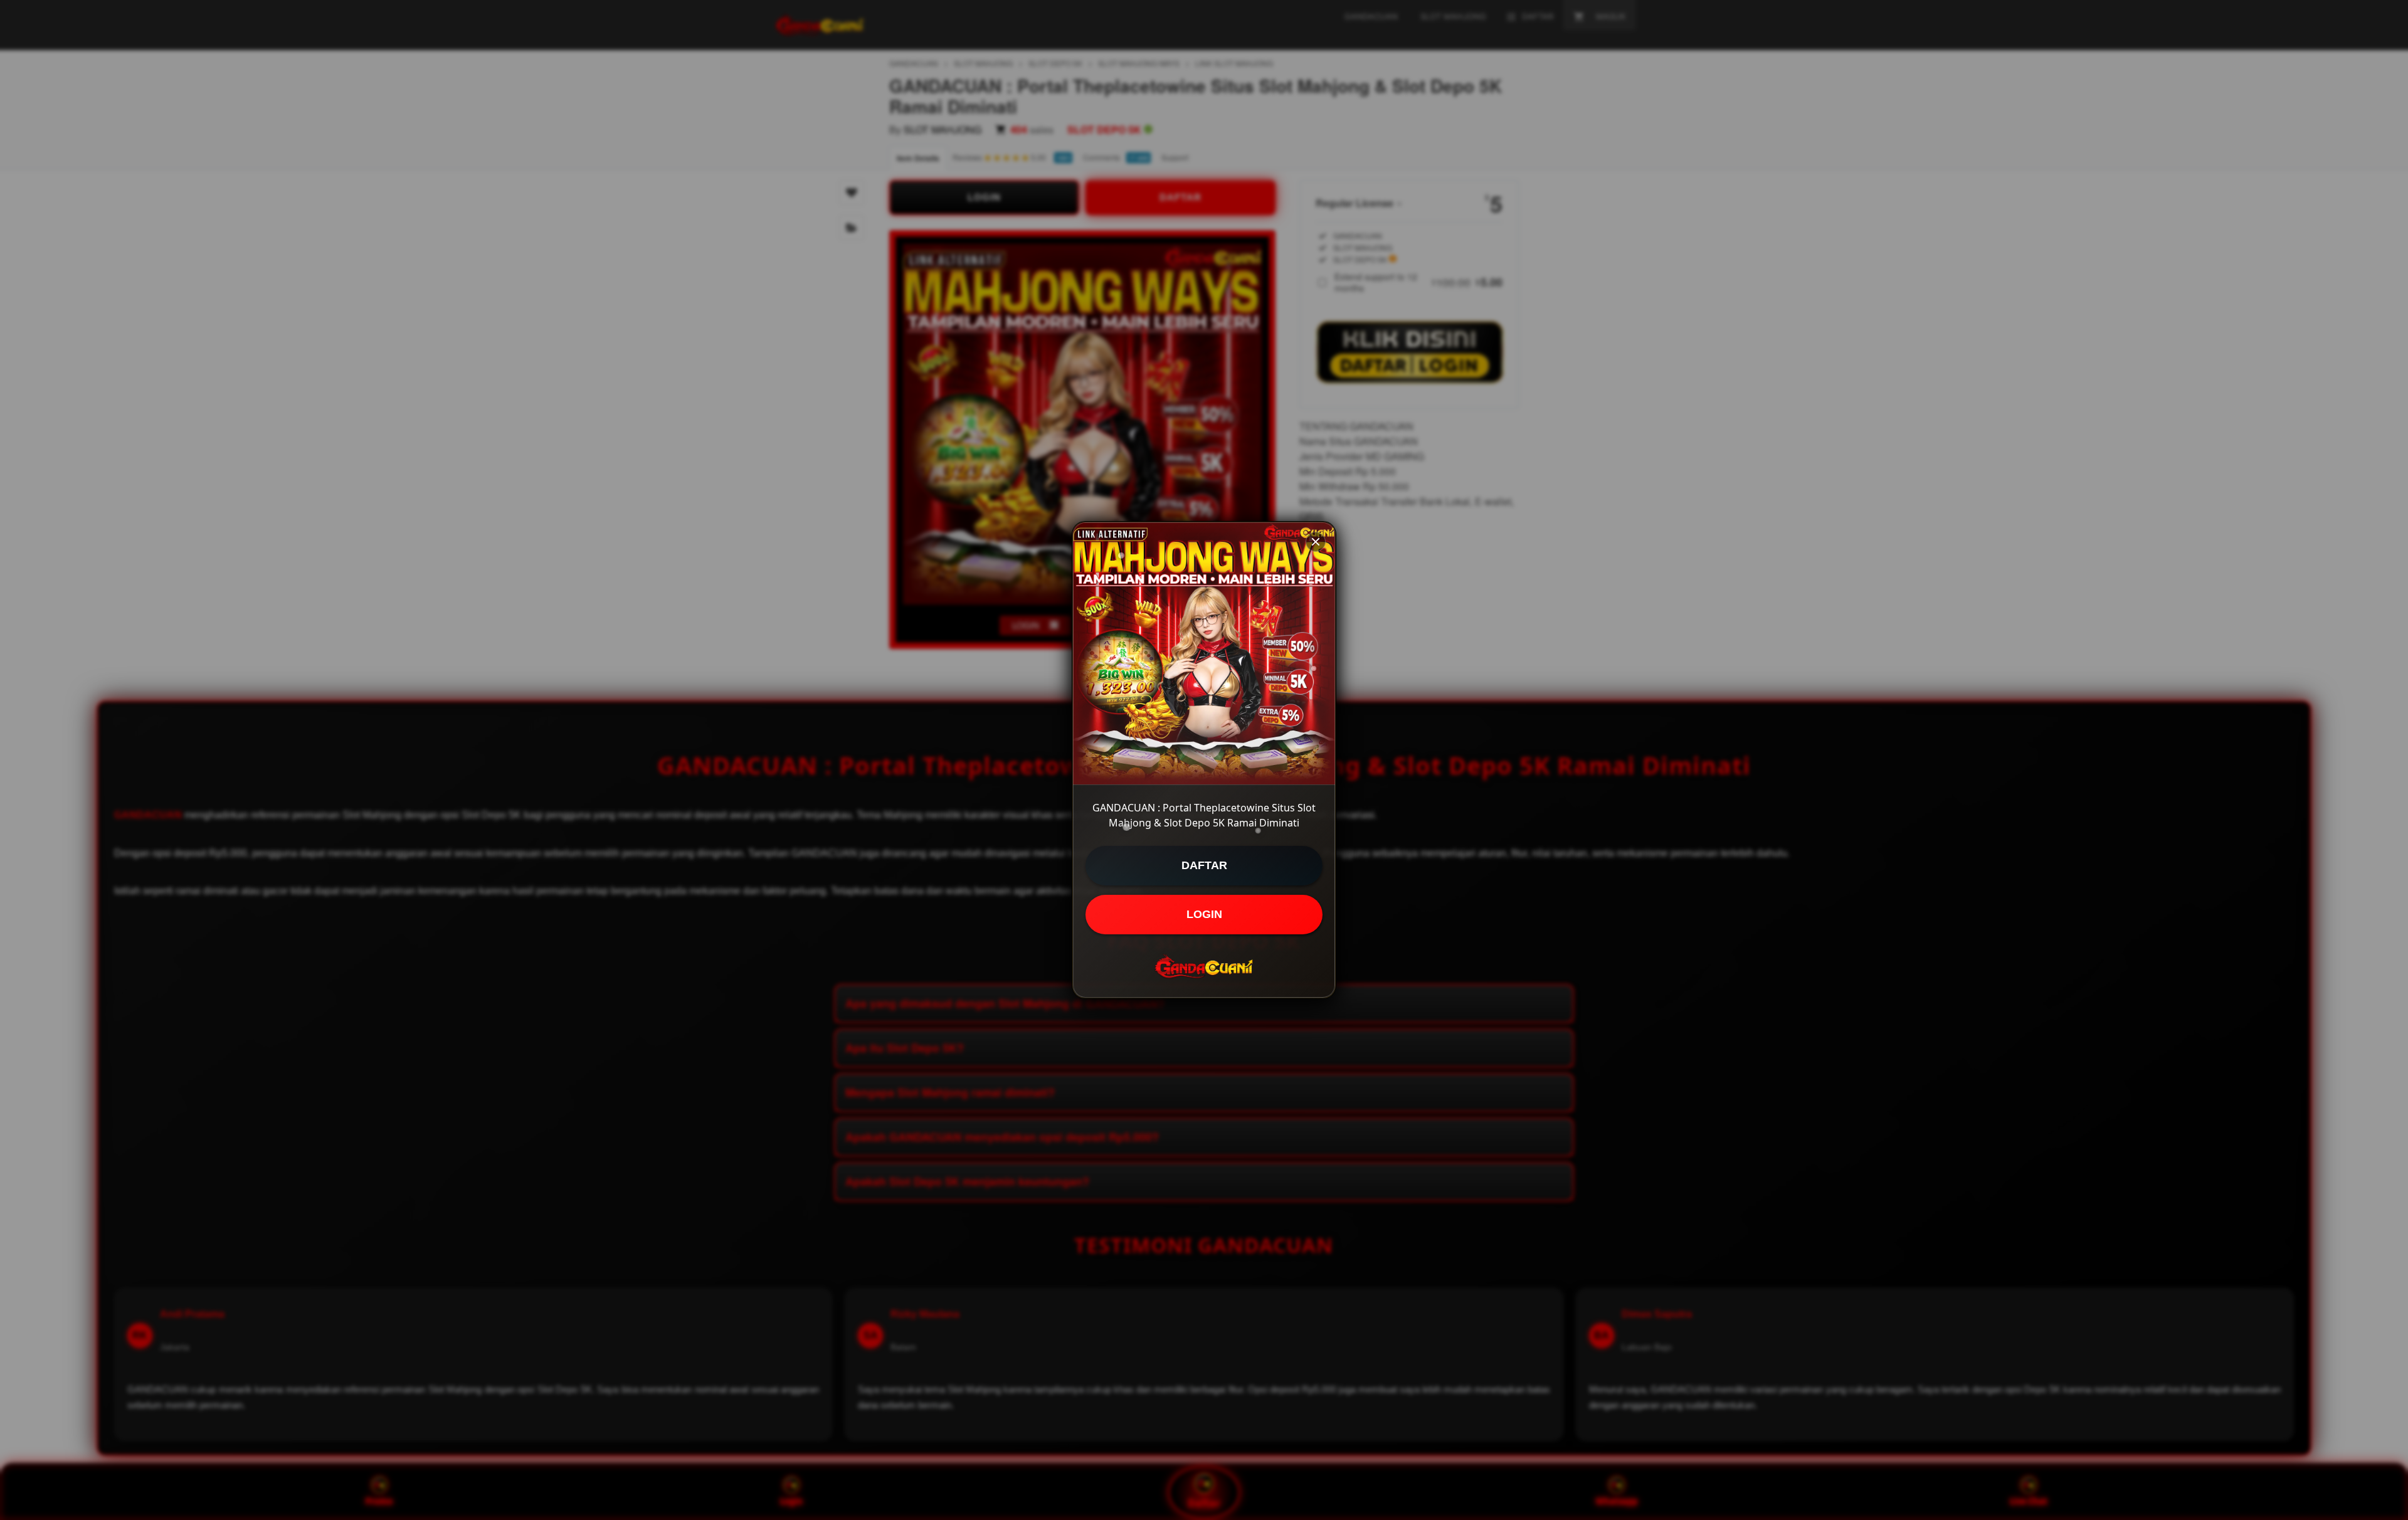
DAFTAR (1204, 865)
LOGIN (1204, 914)
